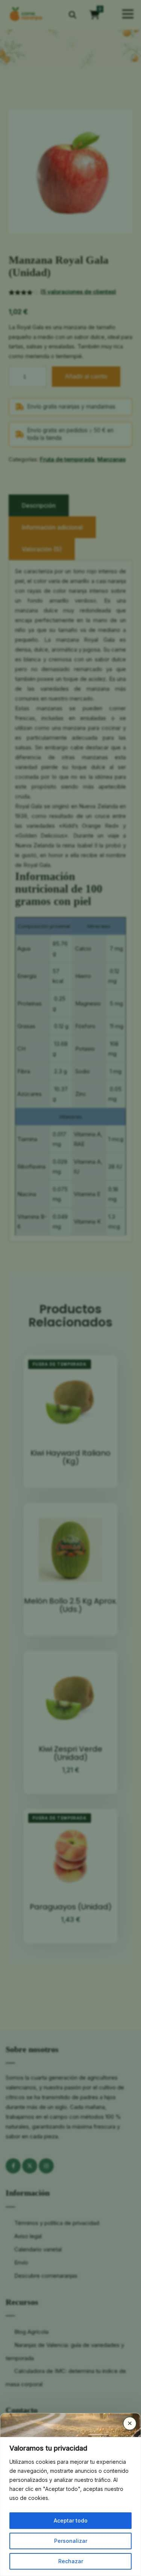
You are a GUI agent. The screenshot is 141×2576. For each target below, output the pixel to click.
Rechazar (71, 2561)
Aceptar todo (71, 2520)
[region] (70, 2507)
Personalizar (71, 2541)
